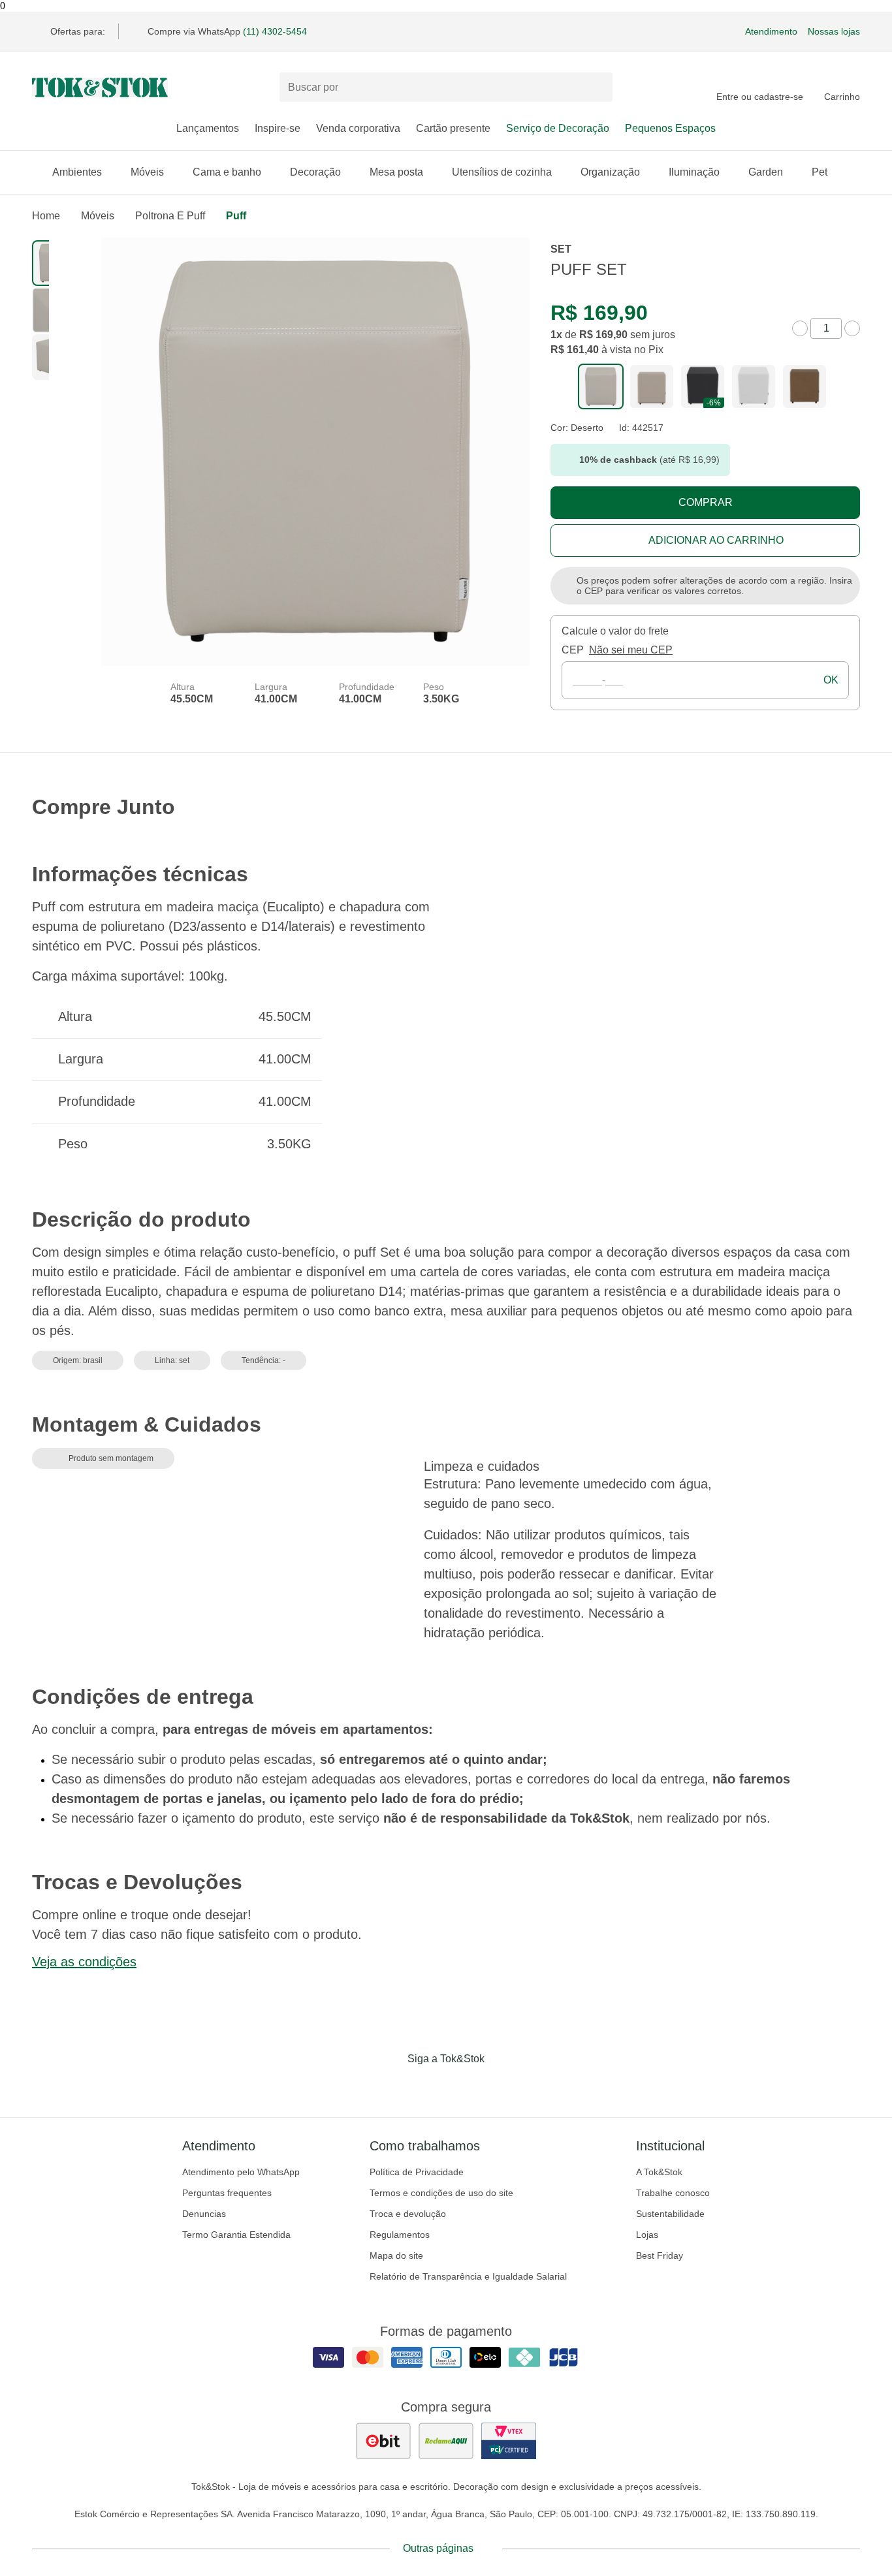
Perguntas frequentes (227, 2193)
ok (831, 680)
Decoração (315, 172)
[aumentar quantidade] (852, 328)
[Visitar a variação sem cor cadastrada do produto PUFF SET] (601, 386)
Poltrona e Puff (170, 216)
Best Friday (660, 2255)
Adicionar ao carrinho (716, 540)
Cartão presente (453, 128)
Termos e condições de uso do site (441, 2193)
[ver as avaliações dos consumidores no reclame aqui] (446, 2441)
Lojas (647, 2235)
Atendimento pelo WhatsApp (241, 2172)
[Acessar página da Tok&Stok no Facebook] (391, 2086)
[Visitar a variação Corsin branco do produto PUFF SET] (754, 386)
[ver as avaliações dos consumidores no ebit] (383, 2441)
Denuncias (204, 2214)
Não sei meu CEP (631, 650)
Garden (766, 172)
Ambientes (77, 172)
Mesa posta (396, 172)
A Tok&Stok (659, 2172)
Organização (610, 172)
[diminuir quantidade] (800, 328)
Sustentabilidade (670, 2214)
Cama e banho (227, 172)
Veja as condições (84, 1962)
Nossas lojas (834, 31)
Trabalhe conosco (673, 2193)
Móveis (147, 172)
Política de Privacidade (417, 2172)
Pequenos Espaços (670, 128)
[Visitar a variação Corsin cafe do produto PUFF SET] (804, 386)
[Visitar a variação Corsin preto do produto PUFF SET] (703, 386)
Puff (236, 216)
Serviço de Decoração (558, 128)
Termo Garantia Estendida (236, 2235)
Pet (820, 172)
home (46, 216)
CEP (573, 650)
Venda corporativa (358, 128)
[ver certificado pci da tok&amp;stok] (509, 2441)
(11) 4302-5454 (275, 31)
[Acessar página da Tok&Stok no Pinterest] (464, 2086)
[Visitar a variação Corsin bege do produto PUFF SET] (652, 386)
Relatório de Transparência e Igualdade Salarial (468, 2276)
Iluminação (694, 172)
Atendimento (771, 31)
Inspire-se (278, 128)
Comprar (706, 502)
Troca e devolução (408, 2214)
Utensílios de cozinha (502, 172)
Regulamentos (400, 2235)
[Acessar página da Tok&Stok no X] (501, 2086)
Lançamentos (208, 128)
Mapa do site (396, 2255)
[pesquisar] (597, 87)
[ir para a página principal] (100, 87)
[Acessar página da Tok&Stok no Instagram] (428, 2086)
